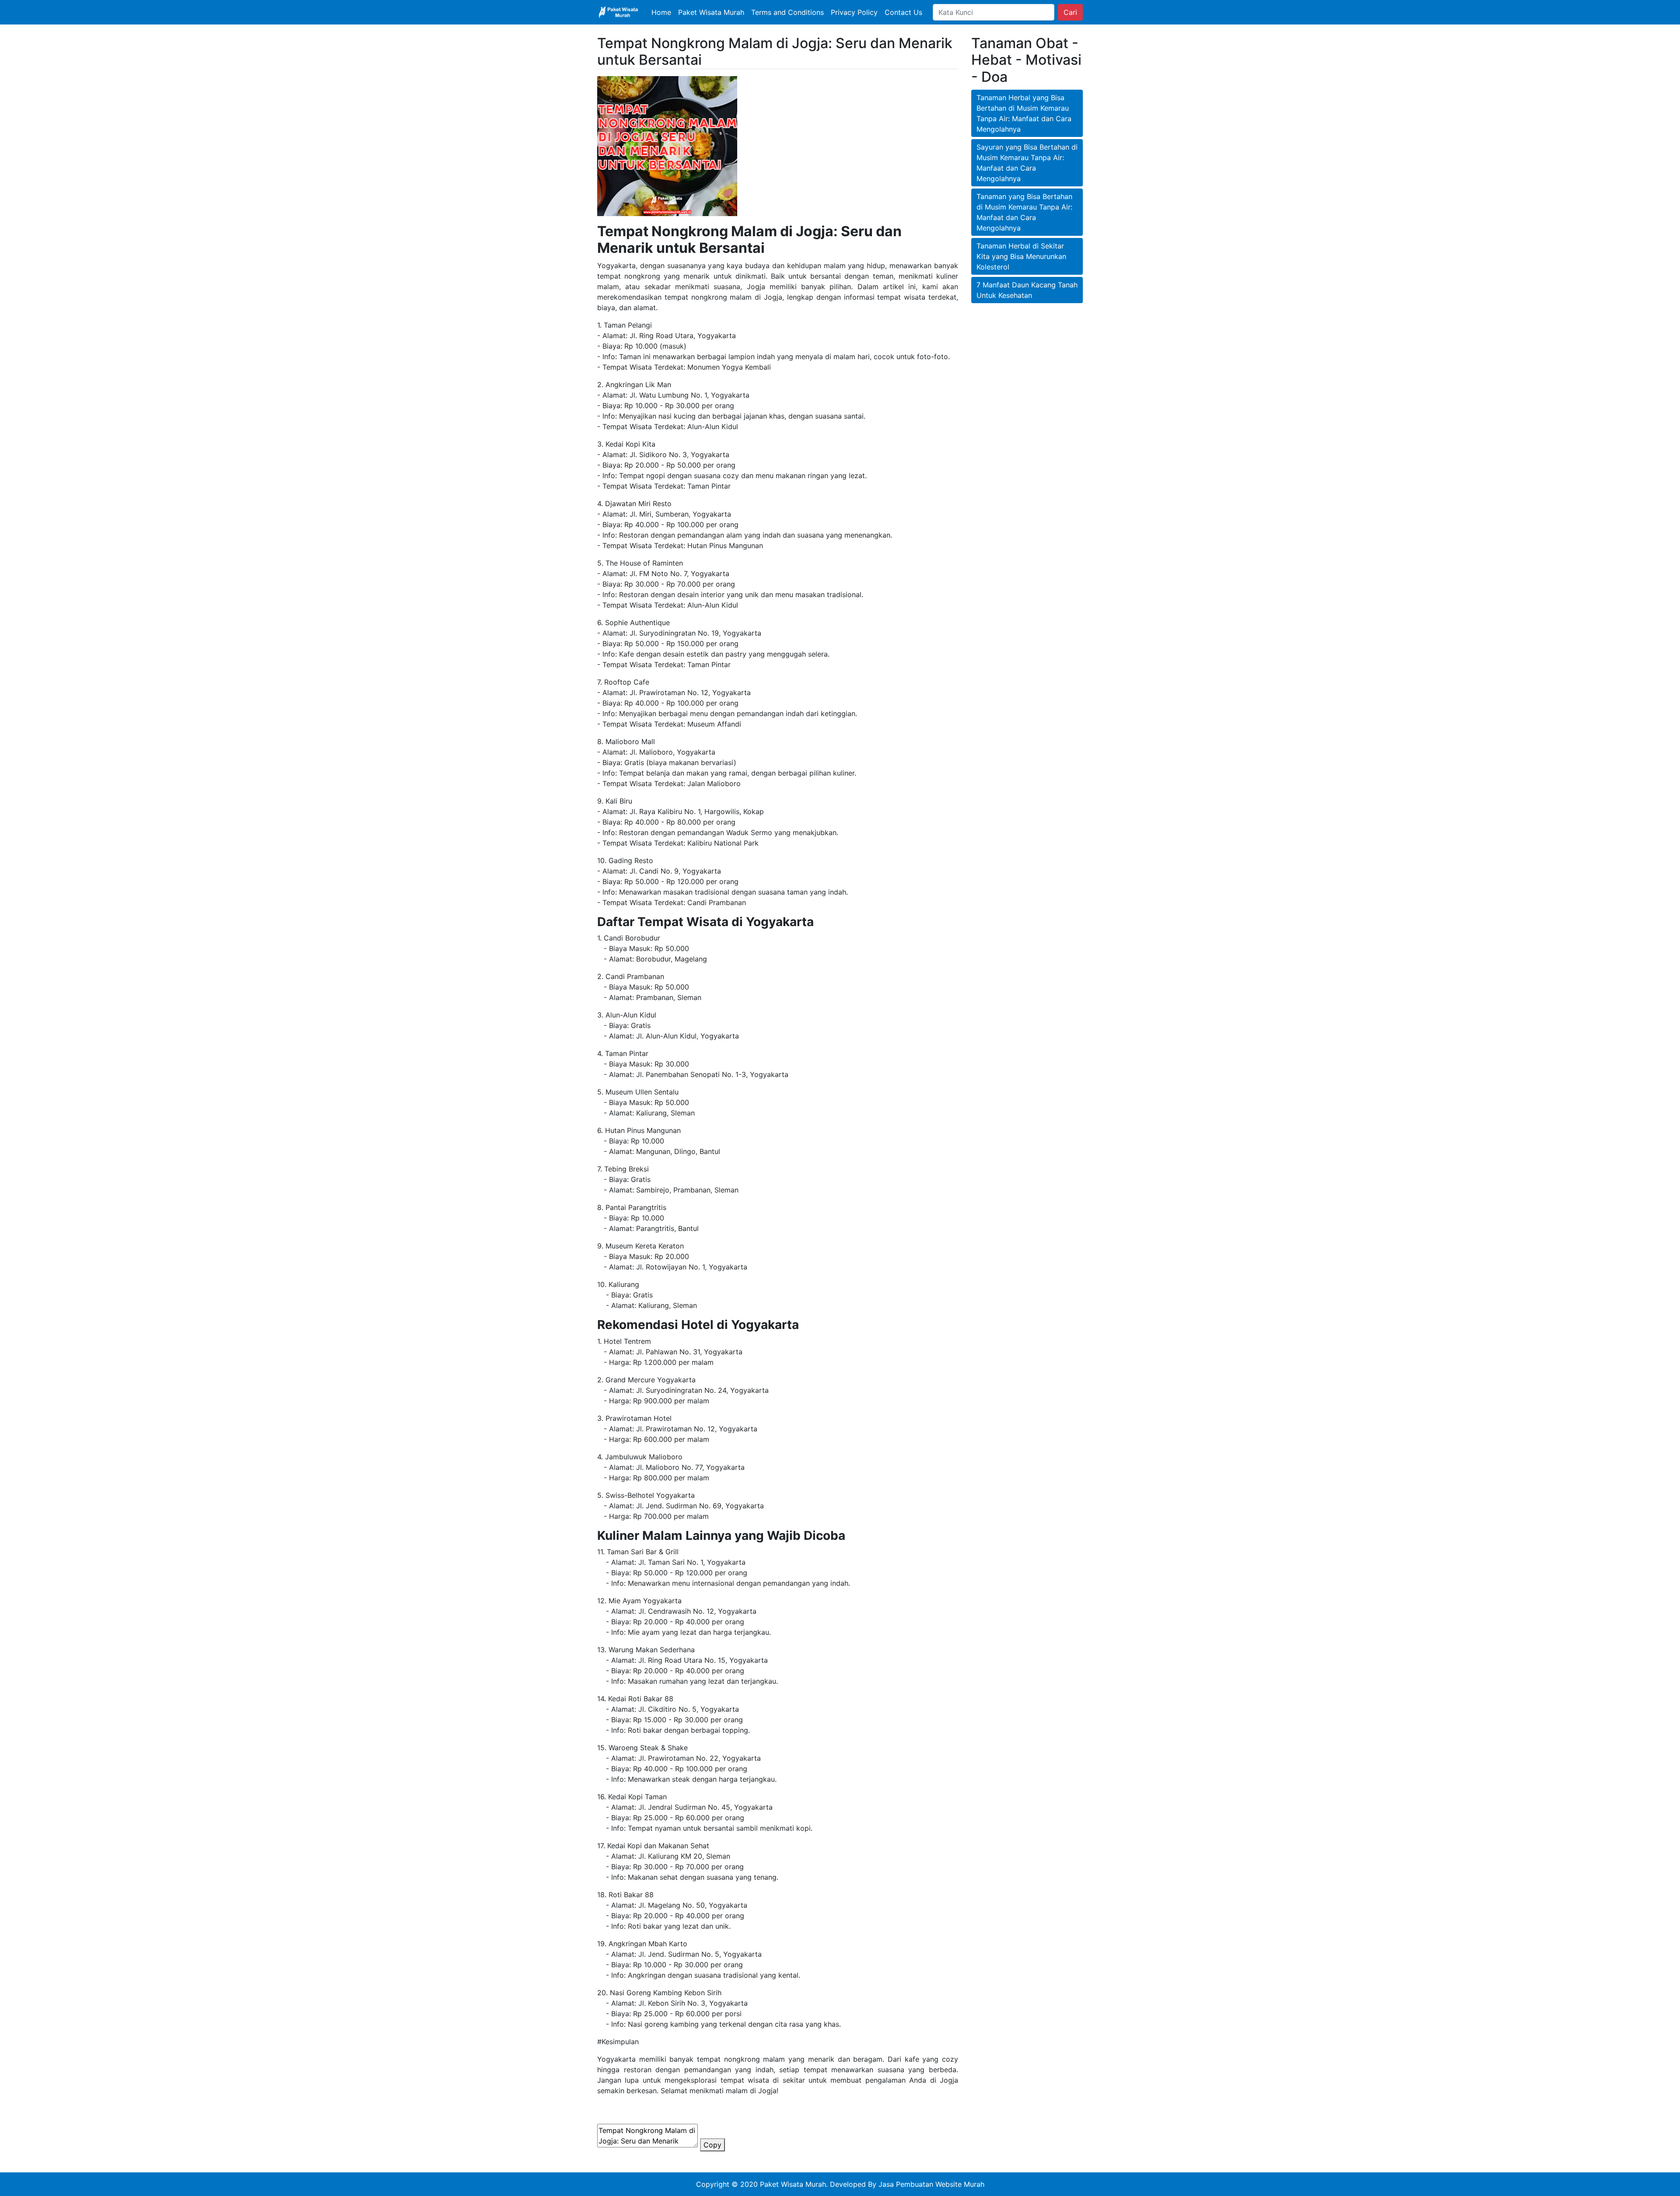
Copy (712, 2145)
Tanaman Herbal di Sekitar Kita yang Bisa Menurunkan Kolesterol (1021, 256)
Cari (1070, 12)
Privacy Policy (854, 12)
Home (661, 12)
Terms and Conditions (787, 12)
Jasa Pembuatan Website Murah (931, 2184)
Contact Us (903, 12)
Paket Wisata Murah (711, 12)
